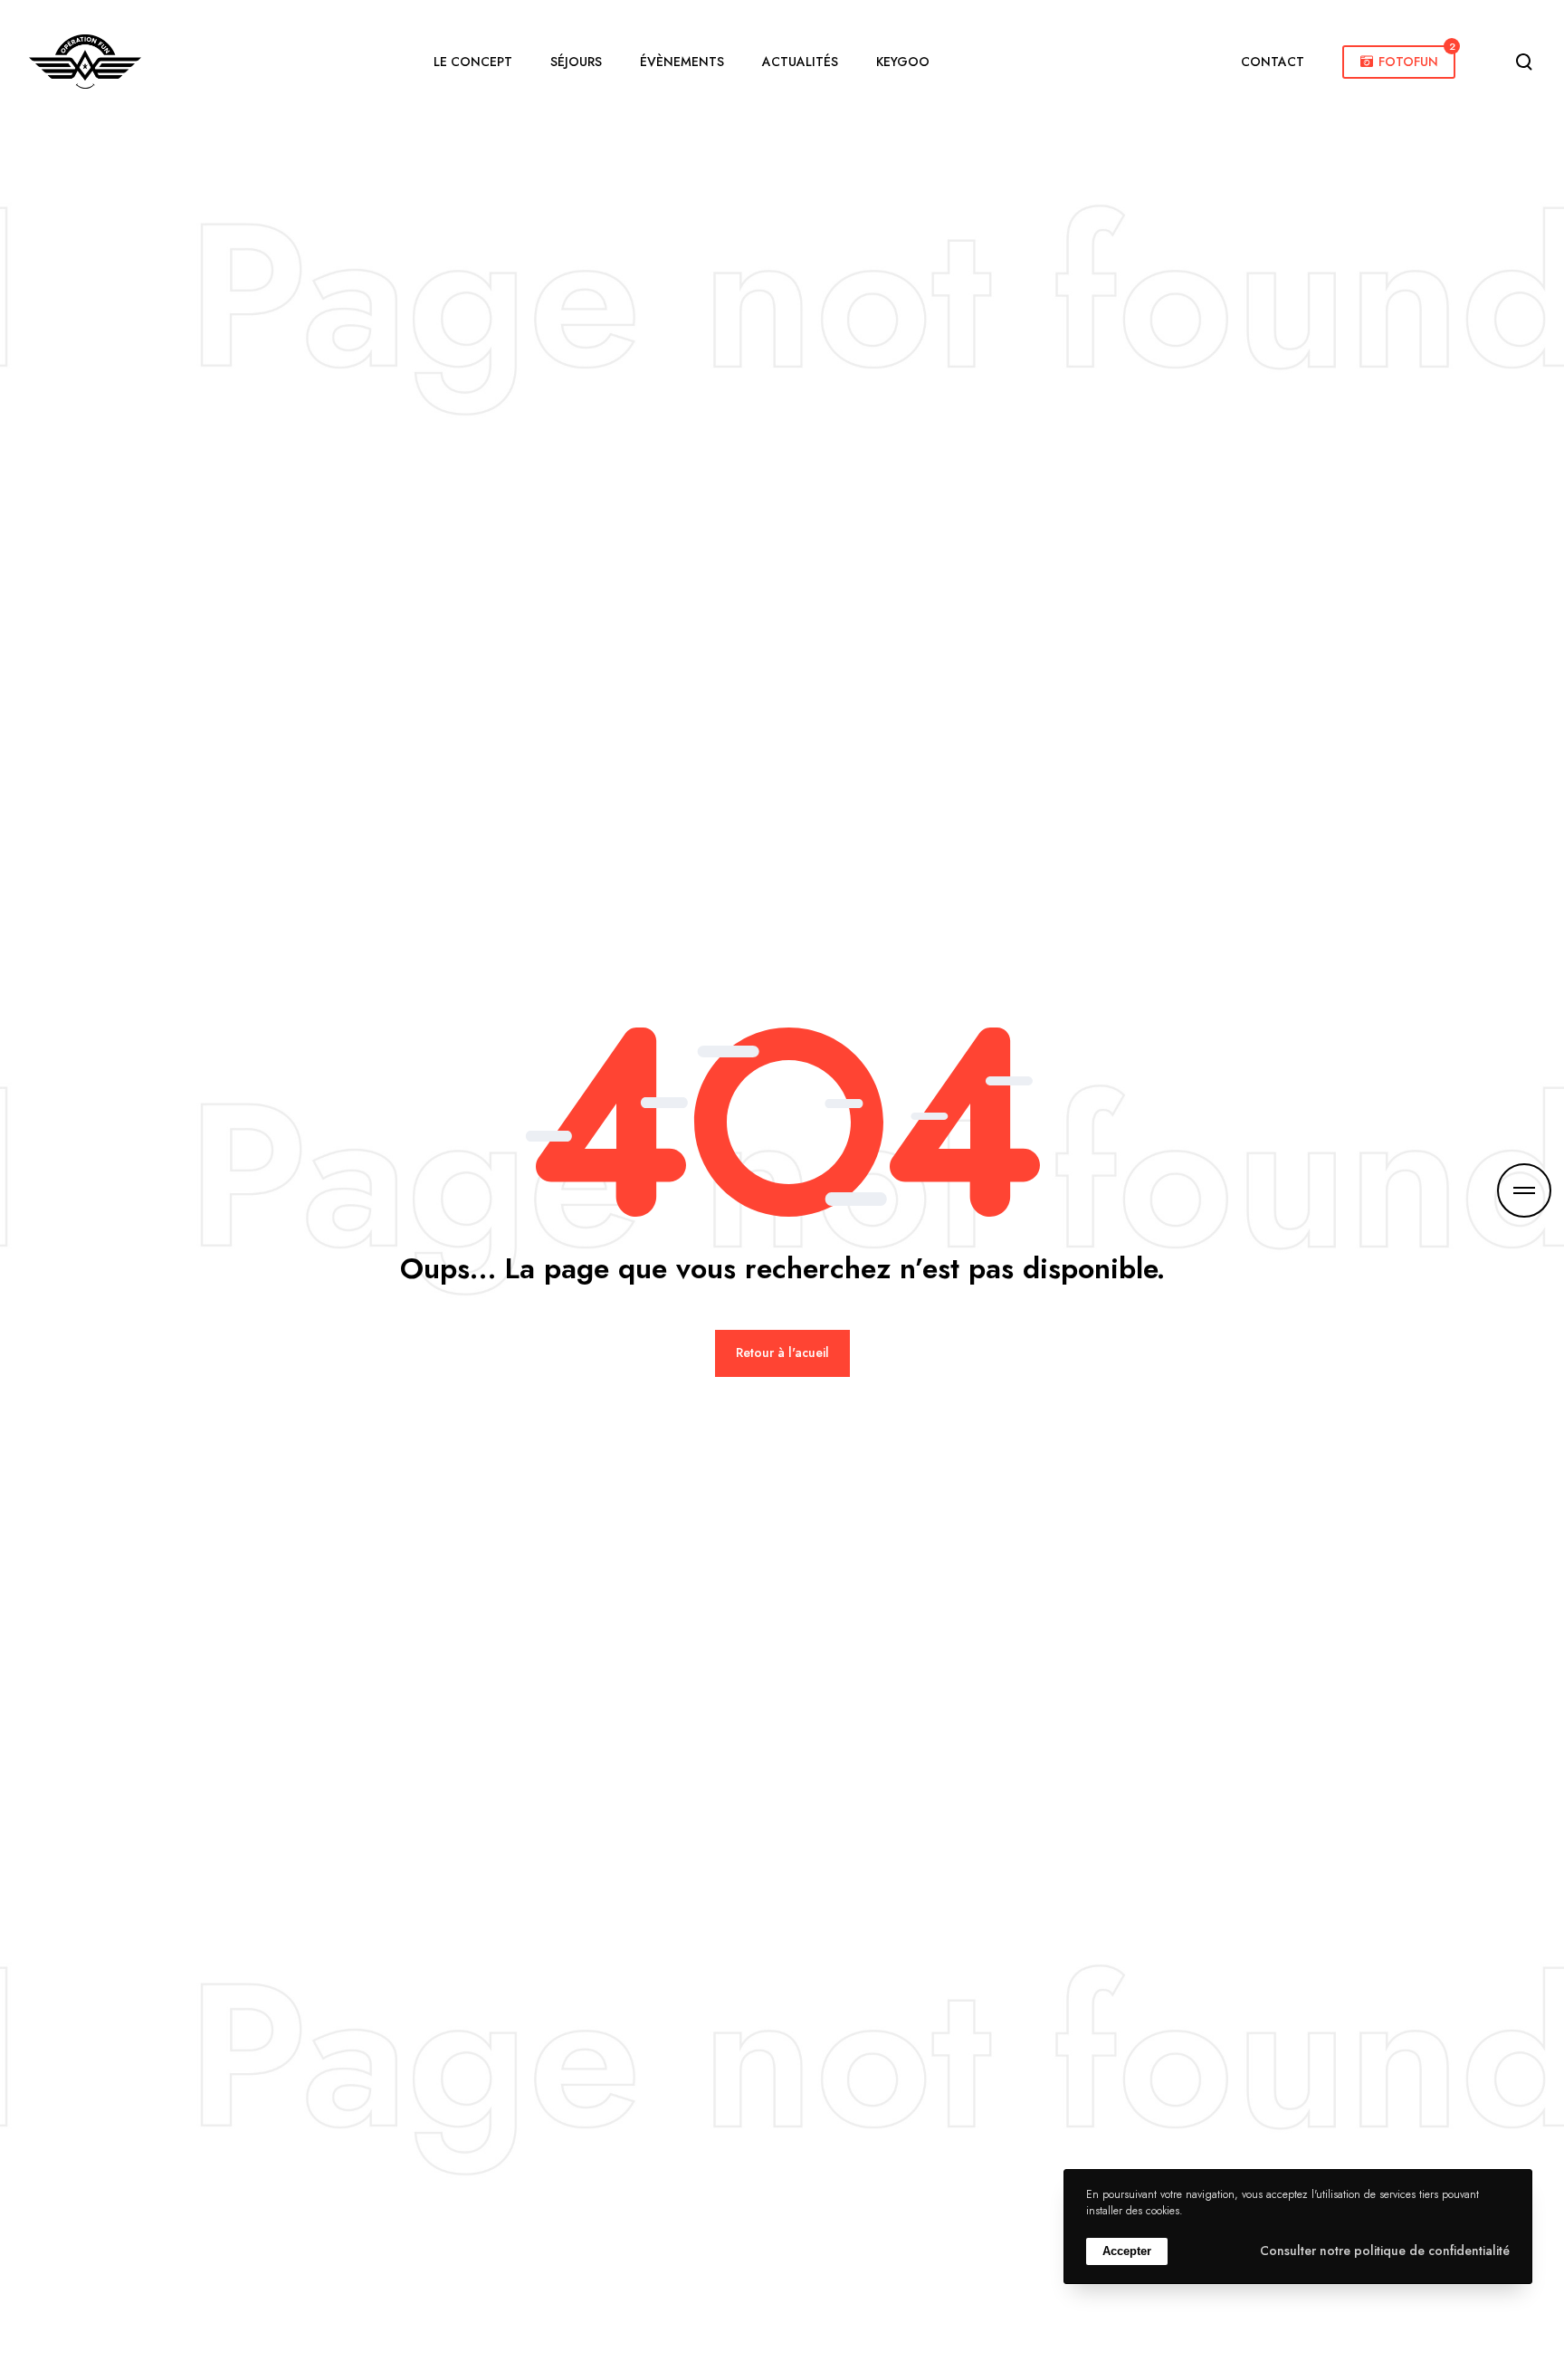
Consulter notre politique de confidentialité (1385, 2251)
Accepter (1127, 2251)
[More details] (1524, 1190)
